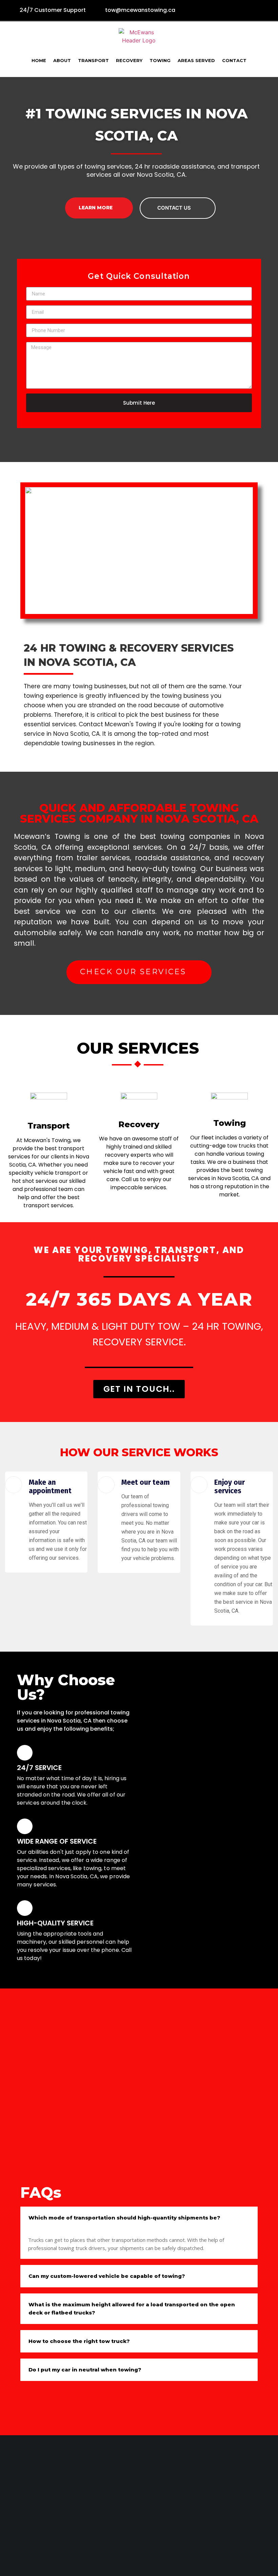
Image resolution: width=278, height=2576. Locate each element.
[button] (139, 1389)
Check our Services (135, 972)
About (62, 61)
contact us (175, 208)
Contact (234, 61)
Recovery (129, 61)
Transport (93, 61)
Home (39, 61)
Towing (160, 61)
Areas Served (196, 61)
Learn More (96, 208)
